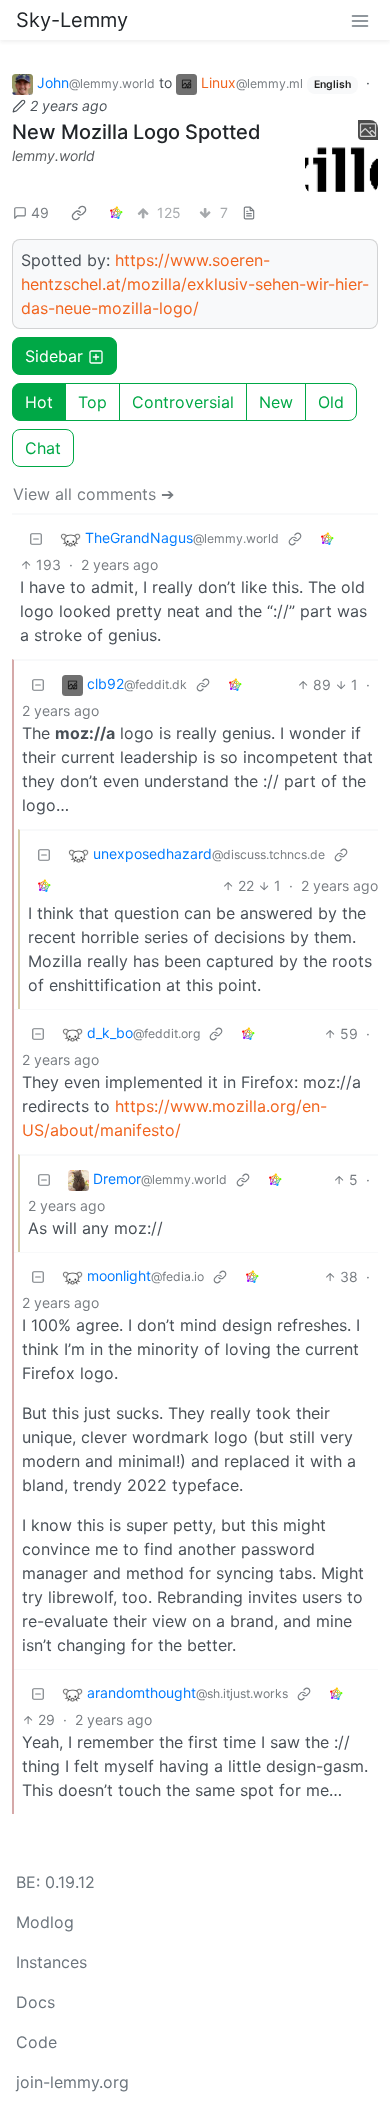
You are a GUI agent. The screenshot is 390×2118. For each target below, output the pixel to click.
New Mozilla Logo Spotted (136, 132)
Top (92, 402)
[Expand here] (342, 157)
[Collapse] (36, 538)
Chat (43, 448)
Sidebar (54, 356)
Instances (51, 1962)
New (276, 402)
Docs (35, 2002)
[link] (79, 212)
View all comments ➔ (93, 494)
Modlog (45, 1922)
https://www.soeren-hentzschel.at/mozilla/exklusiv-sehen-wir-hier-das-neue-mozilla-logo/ (195, 284)
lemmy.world (53, 155)
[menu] (360, 20)
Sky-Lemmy (72, 20)
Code (36, 2042)
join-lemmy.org (72, 2082)
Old (331, 402)
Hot (39, 402)
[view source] (249, 212)
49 (40, 212)
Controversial (183, 402)
